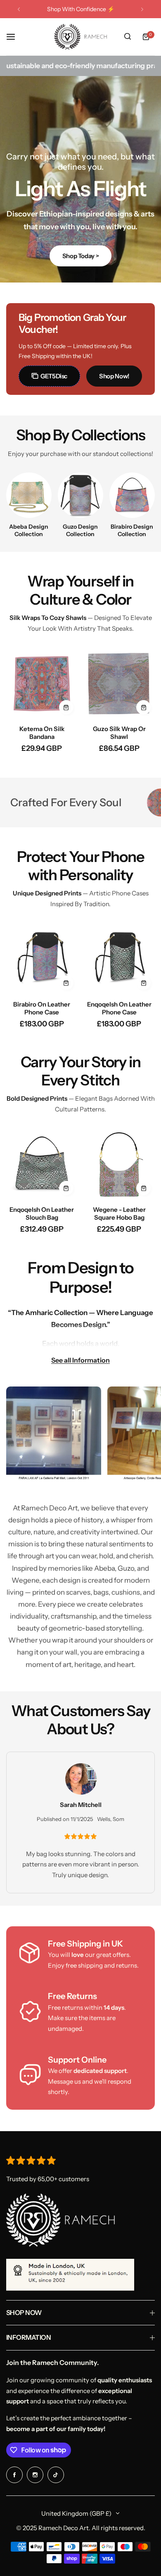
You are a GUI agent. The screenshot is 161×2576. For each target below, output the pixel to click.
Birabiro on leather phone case (42, 1008)
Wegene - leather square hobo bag (119, 1213)
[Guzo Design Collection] (80, 495)
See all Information (80, 1360)
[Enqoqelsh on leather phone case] (120, 959)
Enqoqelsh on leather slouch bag (42, 1213)
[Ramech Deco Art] (80, 37)
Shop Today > (81, 256)
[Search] (128, 37)
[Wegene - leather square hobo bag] (120, 1164)
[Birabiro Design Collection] (132, 495)
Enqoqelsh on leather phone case (119, 1008)
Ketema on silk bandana (42, 733)
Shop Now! (114, 376)
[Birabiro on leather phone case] (42, 959)
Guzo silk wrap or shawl (119, 733)
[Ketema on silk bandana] (42, 683)
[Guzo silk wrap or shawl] (120, 683)
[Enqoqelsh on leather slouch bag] (42, 1164)
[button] (19, 9)
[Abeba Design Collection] (29, 495)
